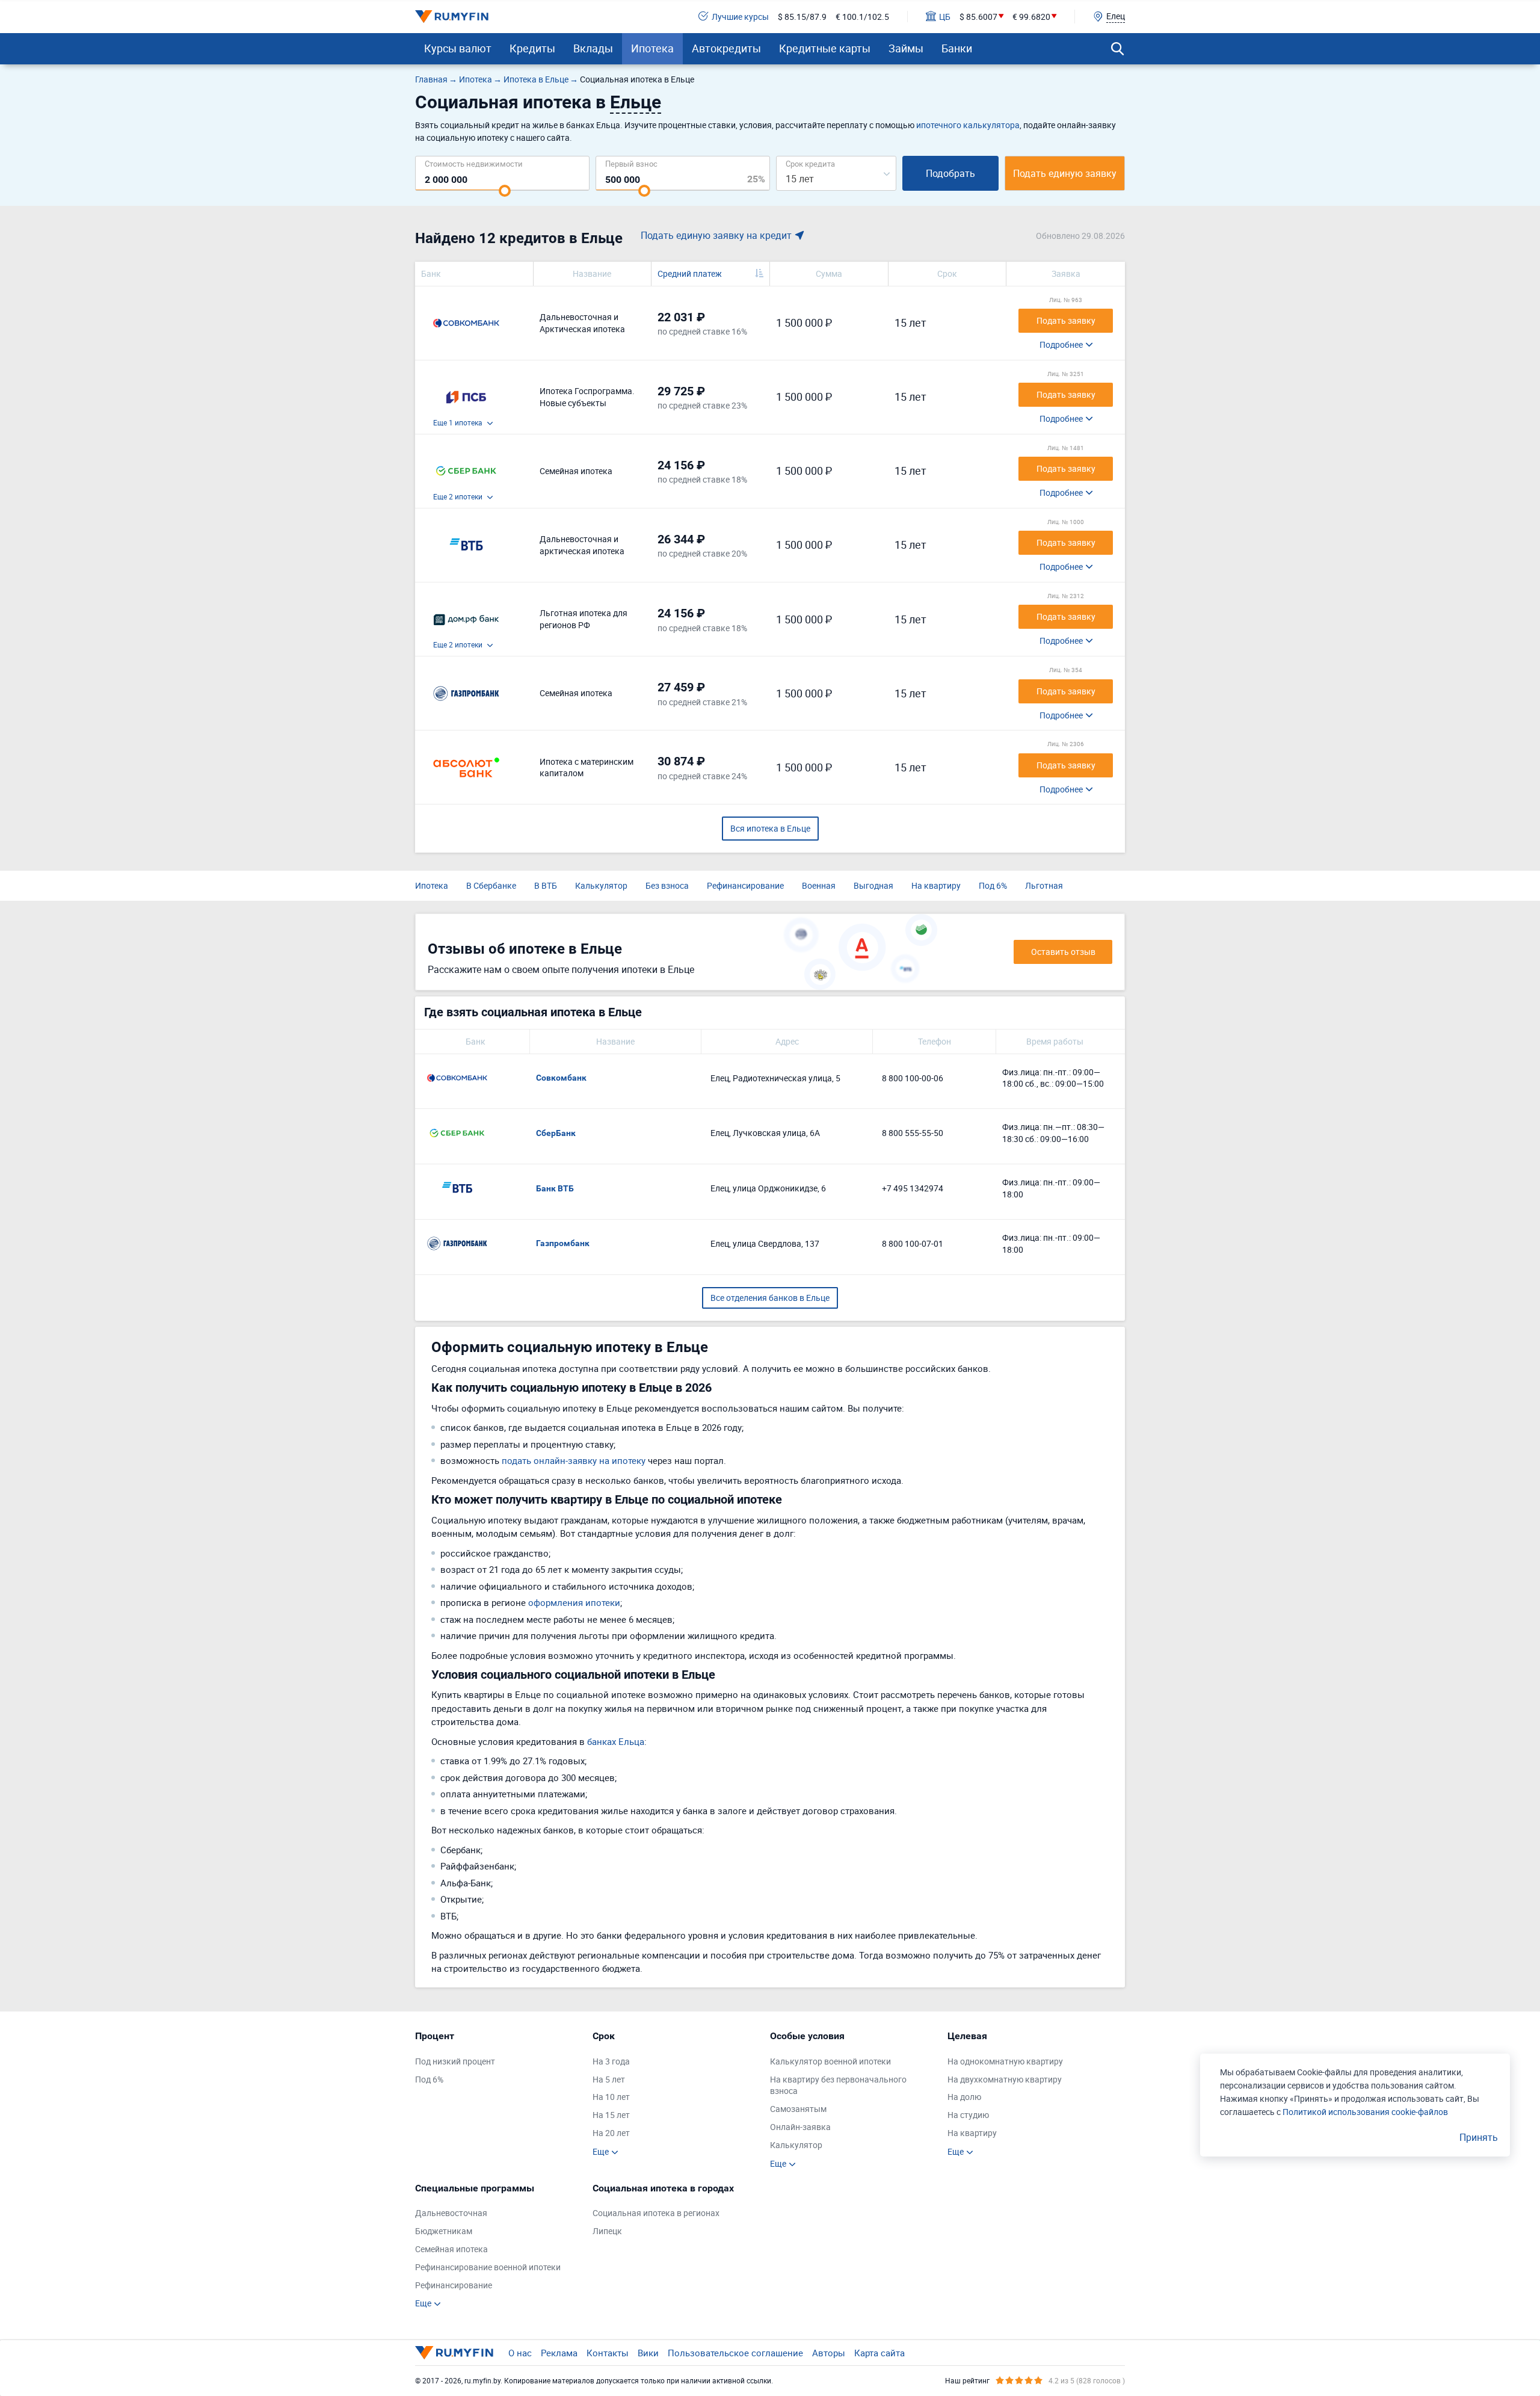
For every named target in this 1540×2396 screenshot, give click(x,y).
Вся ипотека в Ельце (770, 828)
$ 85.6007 (978, 17)
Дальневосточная (451, 2213)
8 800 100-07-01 (913, 1243)
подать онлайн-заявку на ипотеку (574, 1460)
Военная (819, 885)
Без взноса (667, 885)
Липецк (607, 2231)
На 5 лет (609, 2079)
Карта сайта (879, 2353)
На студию (968, 2115)
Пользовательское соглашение (735, 2353)
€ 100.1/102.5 (862, 17)
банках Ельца (616, 1741)
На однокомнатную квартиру (1005, 2061)
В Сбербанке (491, 885)
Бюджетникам (444, 2231)
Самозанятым (798, 2109)
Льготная (1044, 885)
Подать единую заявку (1065, 173)
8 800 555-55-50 (913, 1133)
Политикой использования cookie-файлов (1365, 2112)
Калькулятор (601, 885)
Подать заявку (1066, 320)
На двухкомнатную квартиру (1005, 2079)
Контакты (608, 2353)
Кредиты (532, 48)
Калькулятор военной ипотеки (830, 2061)
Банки (957, 48)
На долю (964, 2097)
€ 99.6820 (1031, 17)
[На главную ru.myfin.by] (454, 2353)
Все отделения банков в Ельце (770, 1298)
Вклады (593, 48)
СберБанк (556, 1133)
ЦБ (945, 17)
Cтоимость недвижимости (474, 163)
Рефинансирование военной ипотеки (488, 2267)
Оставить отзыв (1063, 952)
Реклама (559, 2353)
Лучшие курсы (740, 17)
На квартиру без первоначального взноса (838, 2085)
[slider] (505, 191)
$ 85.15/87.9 (802, 17)
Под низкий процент (455, 2061)
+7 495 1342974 (913, 1188)
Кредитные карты (825, 48)
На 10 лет (611, 2097)
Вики (648, 2353)
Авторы (829, 2353)
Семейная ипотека (451, 2249)
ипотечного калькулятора (968, 125)
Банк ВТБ (555, 1188)
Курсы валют (458, 48)
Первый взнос (631, 163)
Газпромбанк (563, 1243)
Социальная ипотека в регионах (656, 2213)
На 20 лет (611, 2133)
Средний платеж (690, 273)
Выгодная (873, 885)
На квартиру (936, 885)
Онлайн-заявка (800, 2127)
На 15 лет (611, 2115)
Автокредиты (726, 48)
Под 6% (993, 885)
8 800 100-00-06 (913, 1078)
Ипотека (652, 48)
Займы (906, 48)
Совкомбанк (561, 1078)
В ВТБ (546, 885)
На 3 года (611, 2061)
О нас (520, 2353)
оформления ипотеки (574, 1602)
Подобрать (950, 173)
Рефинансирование (745, 885)
